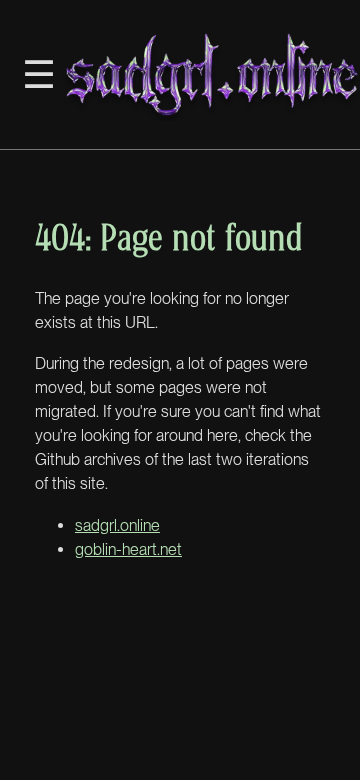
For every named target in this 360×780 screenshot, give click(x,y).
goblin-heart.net (128, 549)
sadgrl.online (117, 525)
